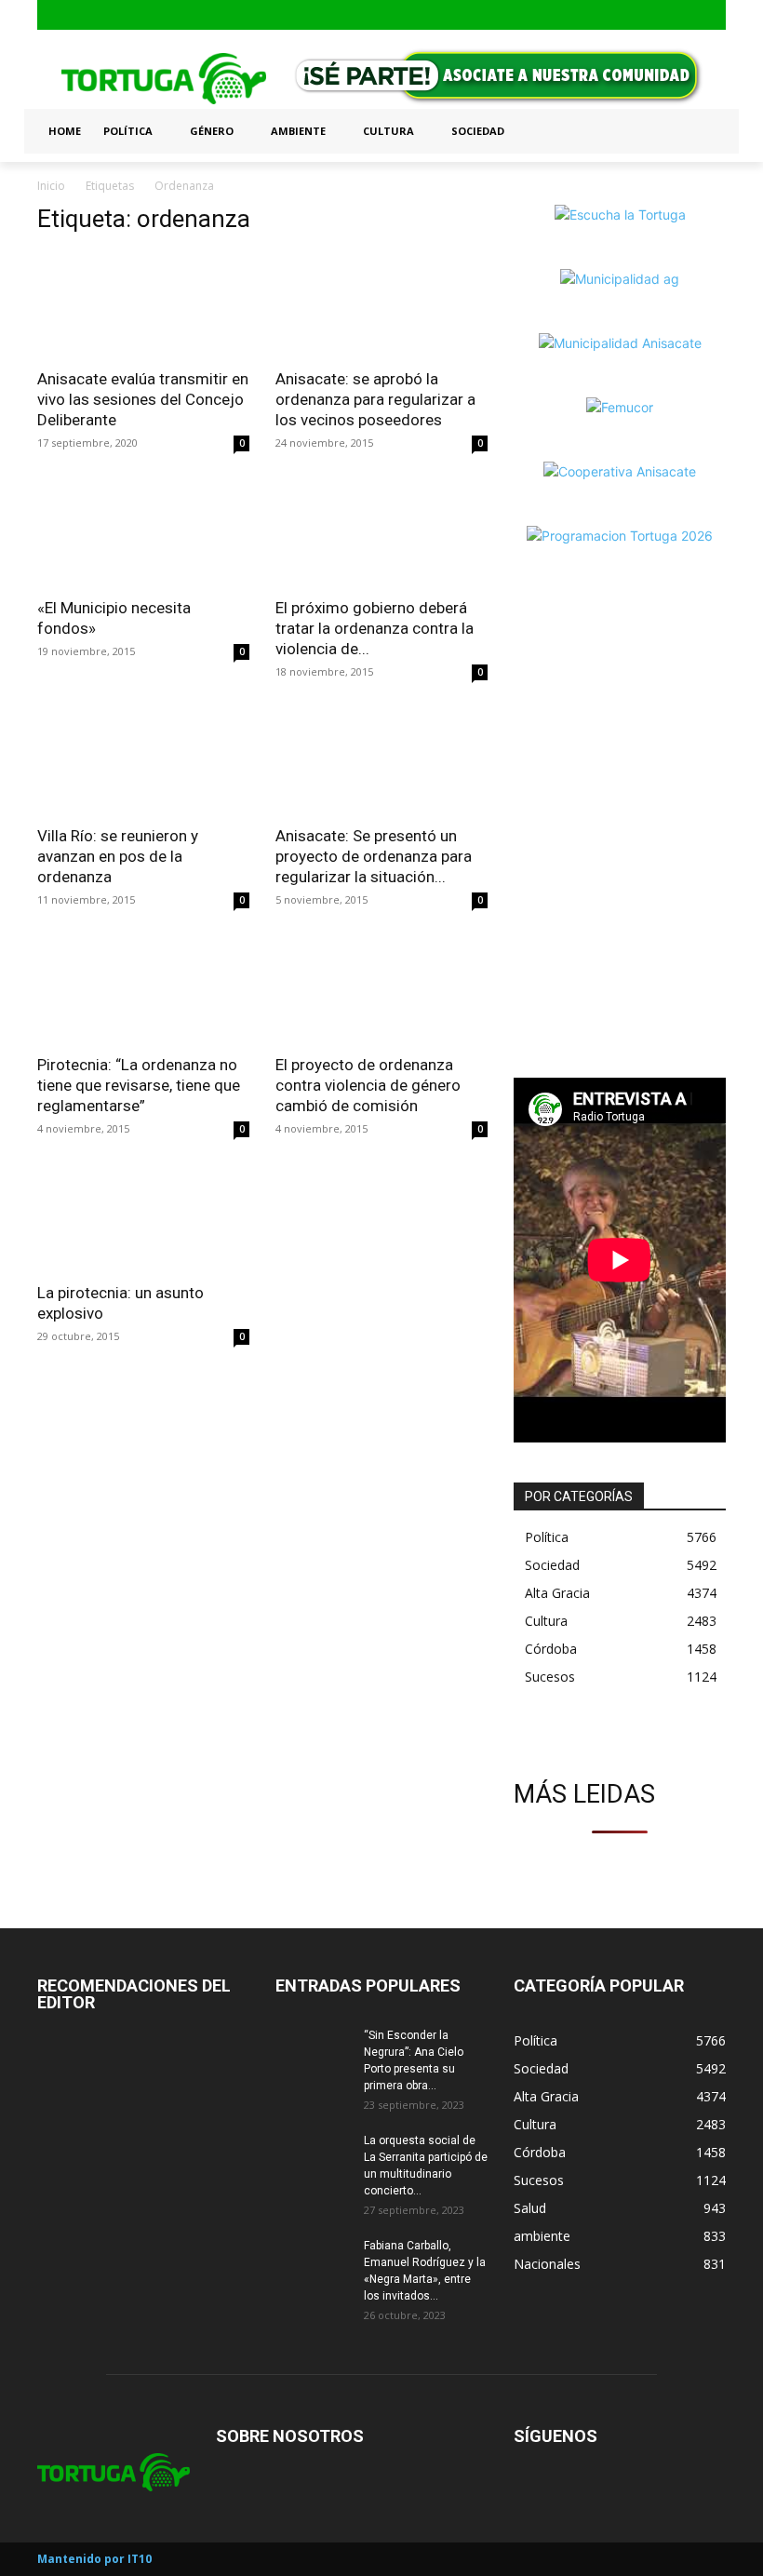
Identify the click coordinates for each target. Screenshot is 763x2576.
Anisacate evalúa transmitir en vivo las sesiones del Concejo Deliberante (143, 399)
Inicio (51, 186)
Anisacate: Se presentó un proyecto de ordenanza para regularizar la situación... (374, 856)
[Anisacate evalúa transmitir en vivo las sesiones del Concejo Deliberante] (143, 305)
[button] (703, 131)
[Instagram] (684, 15)
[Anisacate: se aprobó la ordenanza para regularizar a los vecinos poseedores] (381, 305)
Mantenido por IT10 (94, 2559)
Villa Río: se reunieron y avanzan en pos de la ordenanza (118, 856)
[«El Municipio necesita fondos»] (143, 533)
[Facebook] (655, 15)
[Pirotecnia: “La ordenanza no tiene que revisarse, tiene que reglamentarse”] (143, 990)
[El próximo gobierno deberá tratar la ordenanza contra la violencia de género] (381, 533)
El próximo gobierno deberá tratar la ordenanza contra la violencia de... (375, 628)
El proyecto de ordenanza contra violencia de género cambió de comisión (368, 1085)
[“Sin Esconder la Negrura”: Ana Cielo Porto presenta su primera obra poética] (313, 2053)
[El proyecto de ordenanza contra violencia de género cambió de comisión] (381, 990)
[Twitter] (713, 15)
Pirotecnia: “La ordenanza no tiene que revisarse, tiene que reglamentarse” (139, 1085)
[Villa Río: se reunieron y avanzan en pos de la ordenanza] (143, 762)
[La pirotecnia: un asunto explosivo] (143, 1219)
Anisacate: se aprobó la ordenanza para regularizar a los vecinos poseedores (375, 399)
